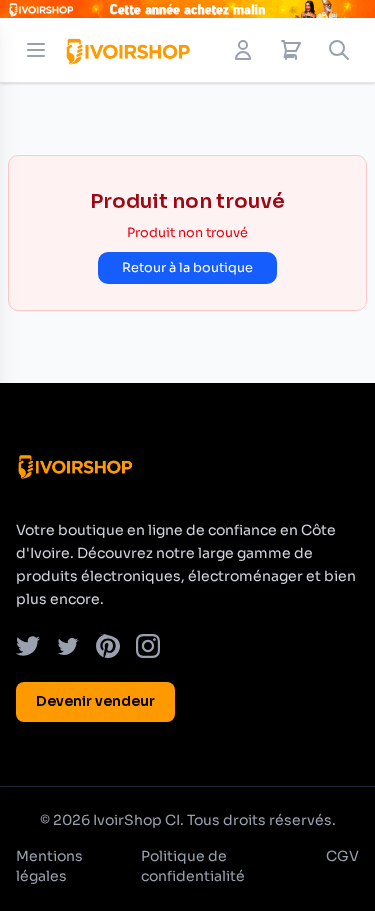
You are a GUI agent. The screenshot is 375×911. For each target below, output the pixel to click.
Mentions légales (49, 866)
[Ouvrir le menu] (36, 50)
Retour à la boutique (187, 268)
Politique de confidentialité (193, 866)
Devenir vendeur (95, 701)
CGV (342, 856)
